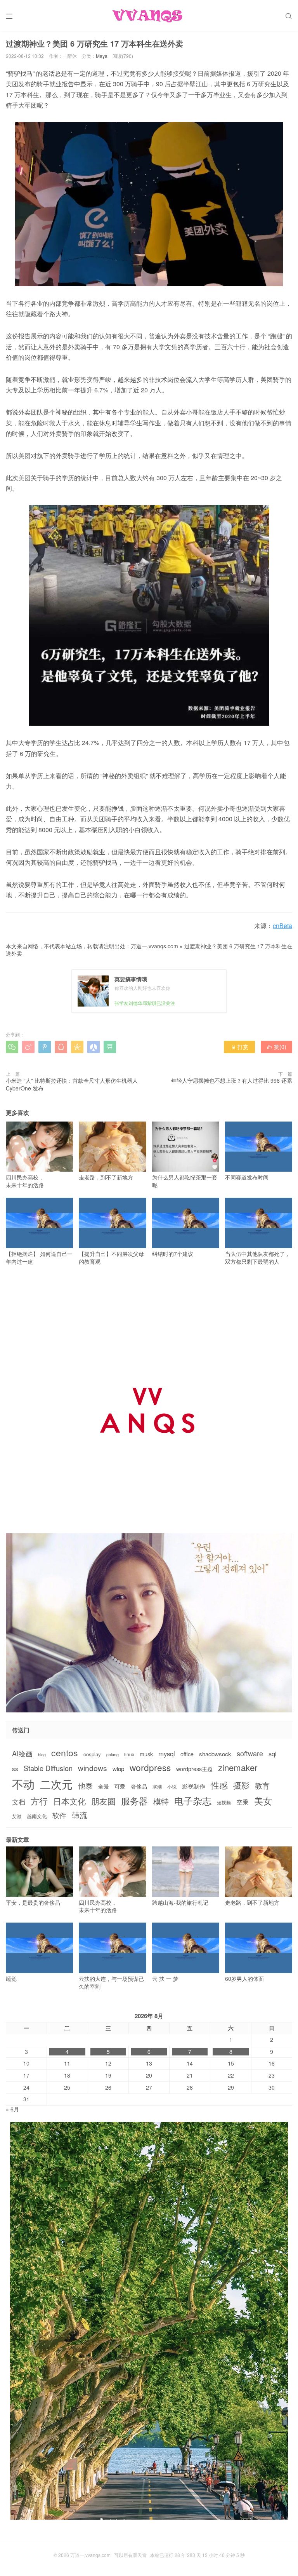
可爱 (120, 1786)
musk (146, 1754)
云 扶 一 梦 (165, 1979)
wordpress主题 (194, 1769)
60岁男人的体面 (244, 1979)
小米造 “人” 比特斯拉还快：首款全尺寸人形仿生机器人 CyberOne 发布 (72, 1084)
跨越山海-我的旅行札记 (180, 1902)
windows (93, 1768)
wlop (118, 1769)
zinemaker (238, 1767)
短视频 (224, 1803)
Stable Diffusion (48, 1768)
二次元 (56, 1784)
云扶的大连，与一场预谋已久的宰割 (111, 1982)
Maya (102, 56)
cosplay (92, 1754)
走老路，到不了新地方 (106, 1177)
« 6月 (12, 2109)
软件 (59, 1815)
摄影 (241, 1785)
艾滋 (17, 1816)
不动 (23, 1784)
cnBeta (282, 926)
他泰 (85, 1785)
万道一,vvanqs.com (154, 946)
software (250, 1754)
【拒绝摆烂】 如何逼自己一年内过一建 (39, 1258)
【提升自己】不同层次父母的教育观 (111, 1258)
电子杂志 (193, 1801)
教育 (262, 1785)
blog (42, 1755)
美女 (263, 1801)
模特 (161, 1801)
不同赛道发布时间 (247, 1177)
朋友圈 (103, 1801)
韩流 (80, 1815)
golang (113, 1755)
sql (273, 1754)
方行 (39, 1801)
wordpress (150, 1767)
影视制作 (194, 1786)
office (187, 1754)
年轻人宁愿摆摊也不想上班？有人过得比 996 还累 (232, 1080)
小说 (172, 1787)
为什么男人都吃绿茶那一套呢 (185, 1181)
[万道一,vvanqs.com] (149, 16)
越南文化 (37, 1816)
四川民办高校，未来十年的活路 (25, 1181)
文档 (19, 1802)
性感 (219, 1785)
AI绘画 (22, 1753)
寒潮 (157, 1787)
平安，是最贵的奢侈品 (33, 1902)
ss (15, 1769)
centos (65, 1752)
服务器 (134, 1801)
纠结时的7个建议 (173, 1254)
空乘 (243, 1802)
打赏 (240, 1047)
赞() (276, 1047)
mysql (167, 1754)
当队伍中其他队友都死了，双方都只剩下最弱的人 (258, 1258)
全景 (104, 1786)
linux (129, 1754)
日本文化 (69, 1801)
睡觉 (11, 1979)
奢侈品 (139, 1786)
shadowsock (215, 1754)
